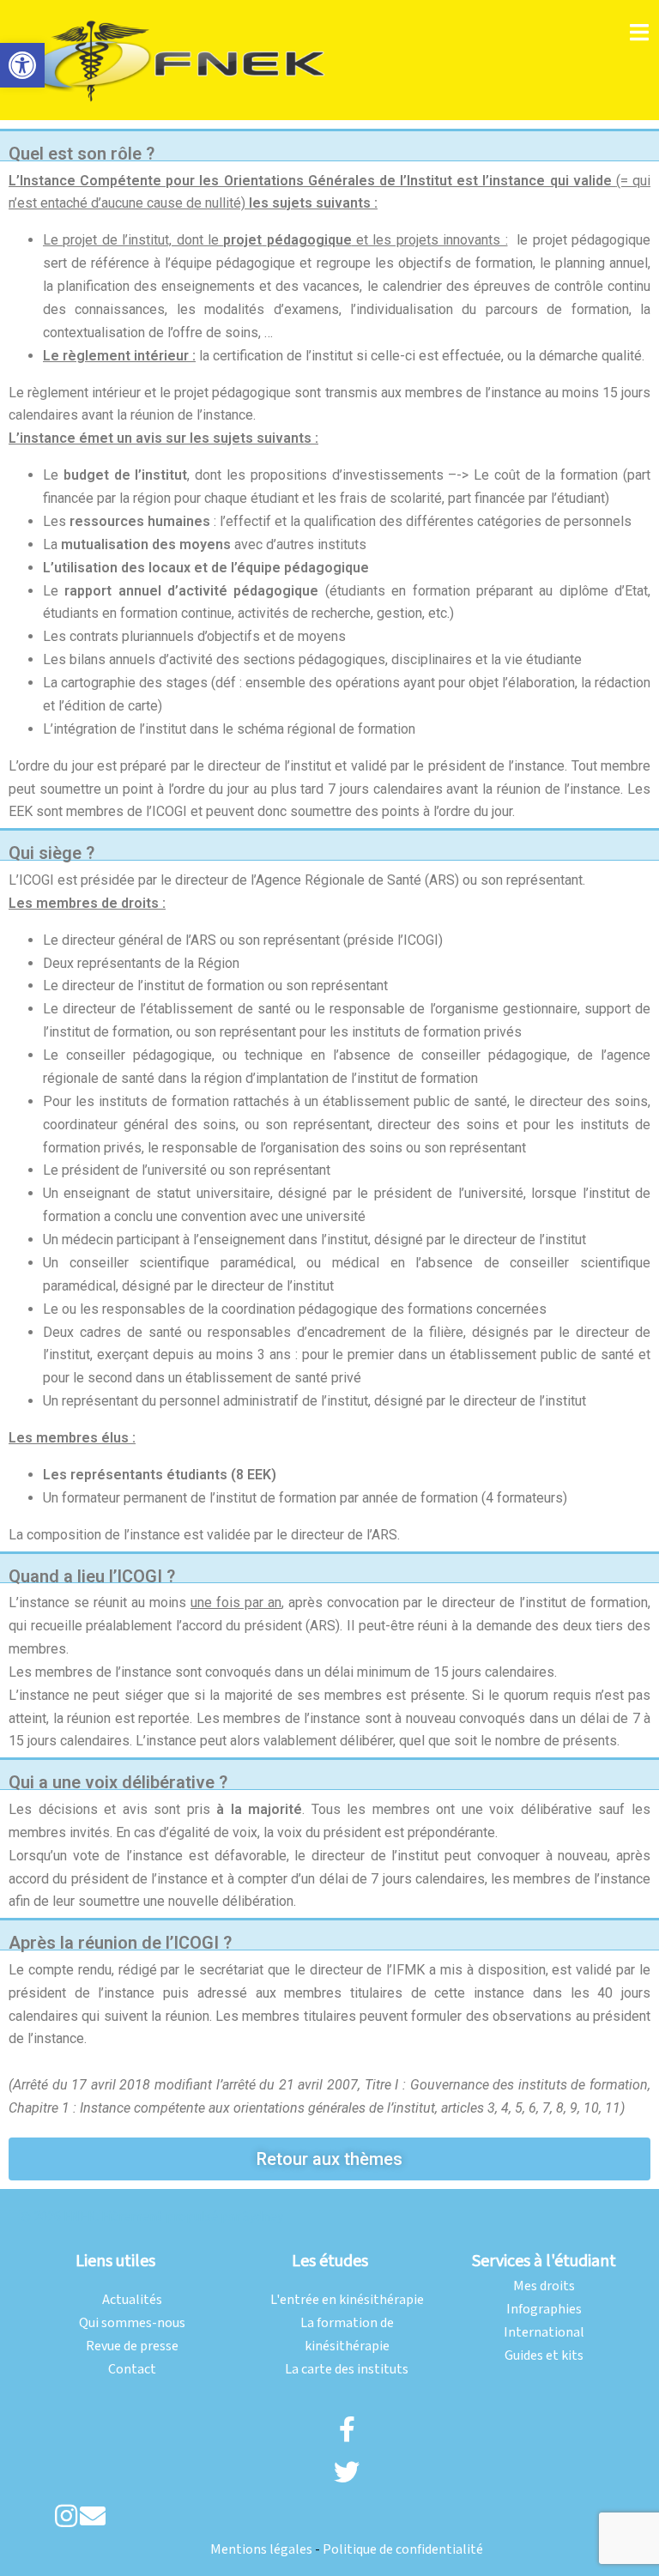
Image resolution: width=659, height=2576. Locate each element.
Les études (330, 2261)
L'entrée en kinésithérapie (347, 2300)
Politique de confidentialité (403, 2550)
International (544, 2333)
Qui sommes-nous (132, 2323)
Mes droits (544, 2286)
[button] (22, 65)
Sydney (263, 2217)
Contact (132, 2370)
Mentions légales (261, 2550)
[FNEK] (179, 60)
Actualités (132, 2300)
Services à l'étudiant (544, 2261)
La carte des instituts (347, 2370)
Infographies (544, 2310)
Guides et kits (544, 2356)
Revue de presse (132, 2346)
